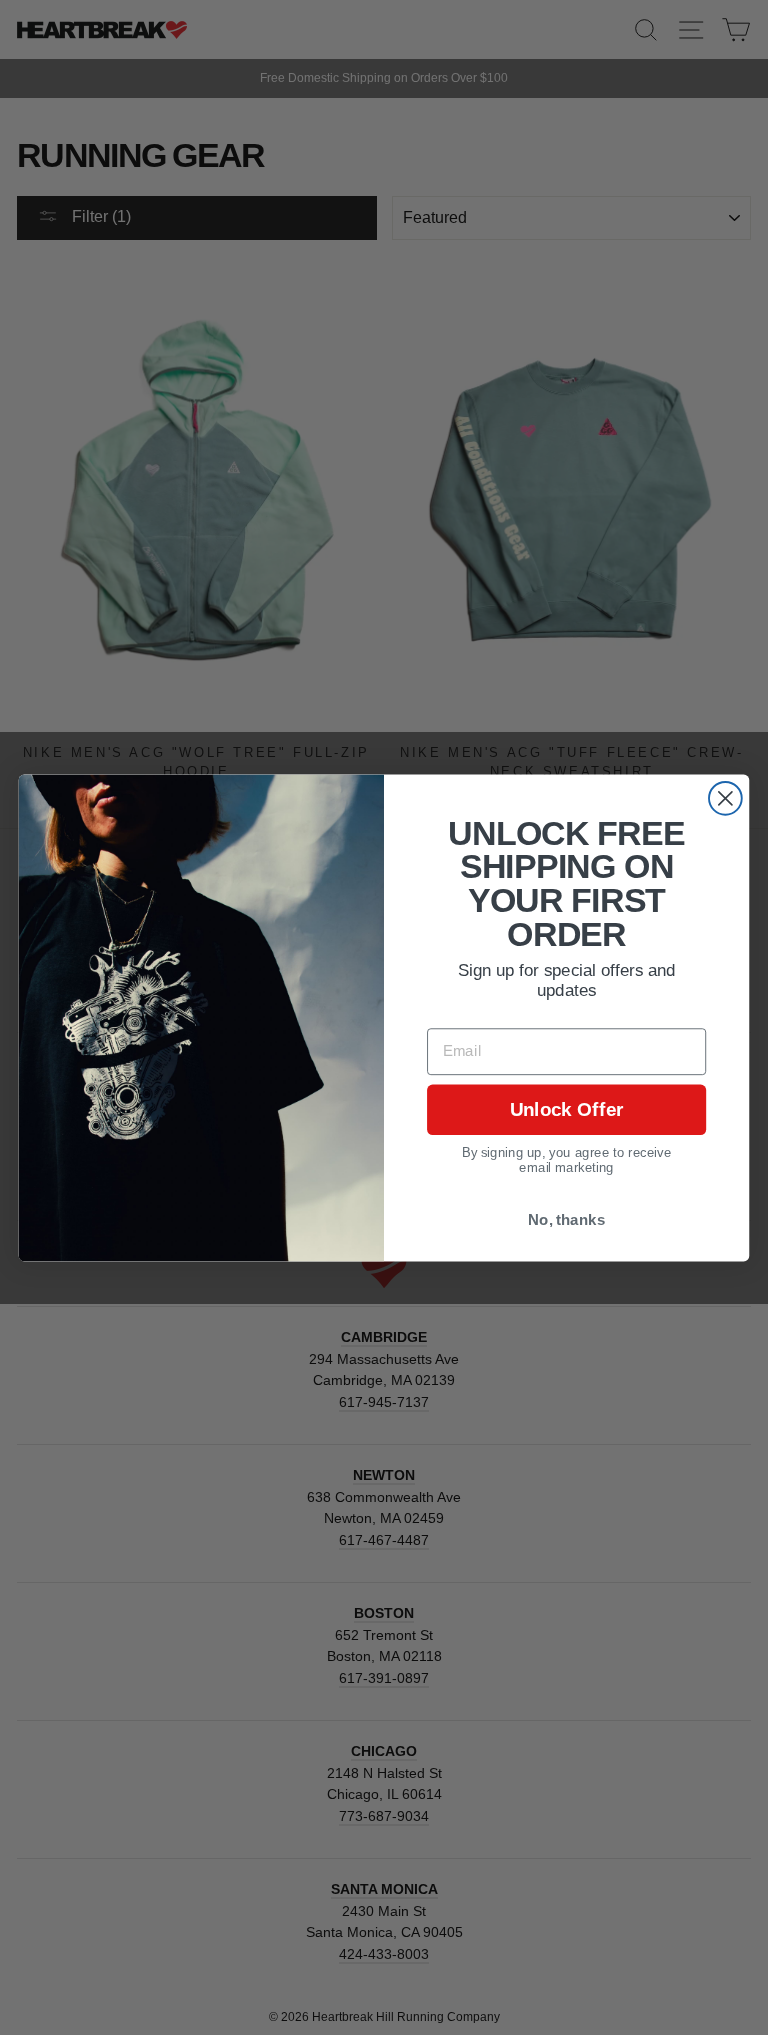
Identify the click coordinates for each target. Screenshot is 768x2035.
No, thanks (566, 1219)
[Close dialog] (725, 797)
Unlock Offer (566, 1109)
